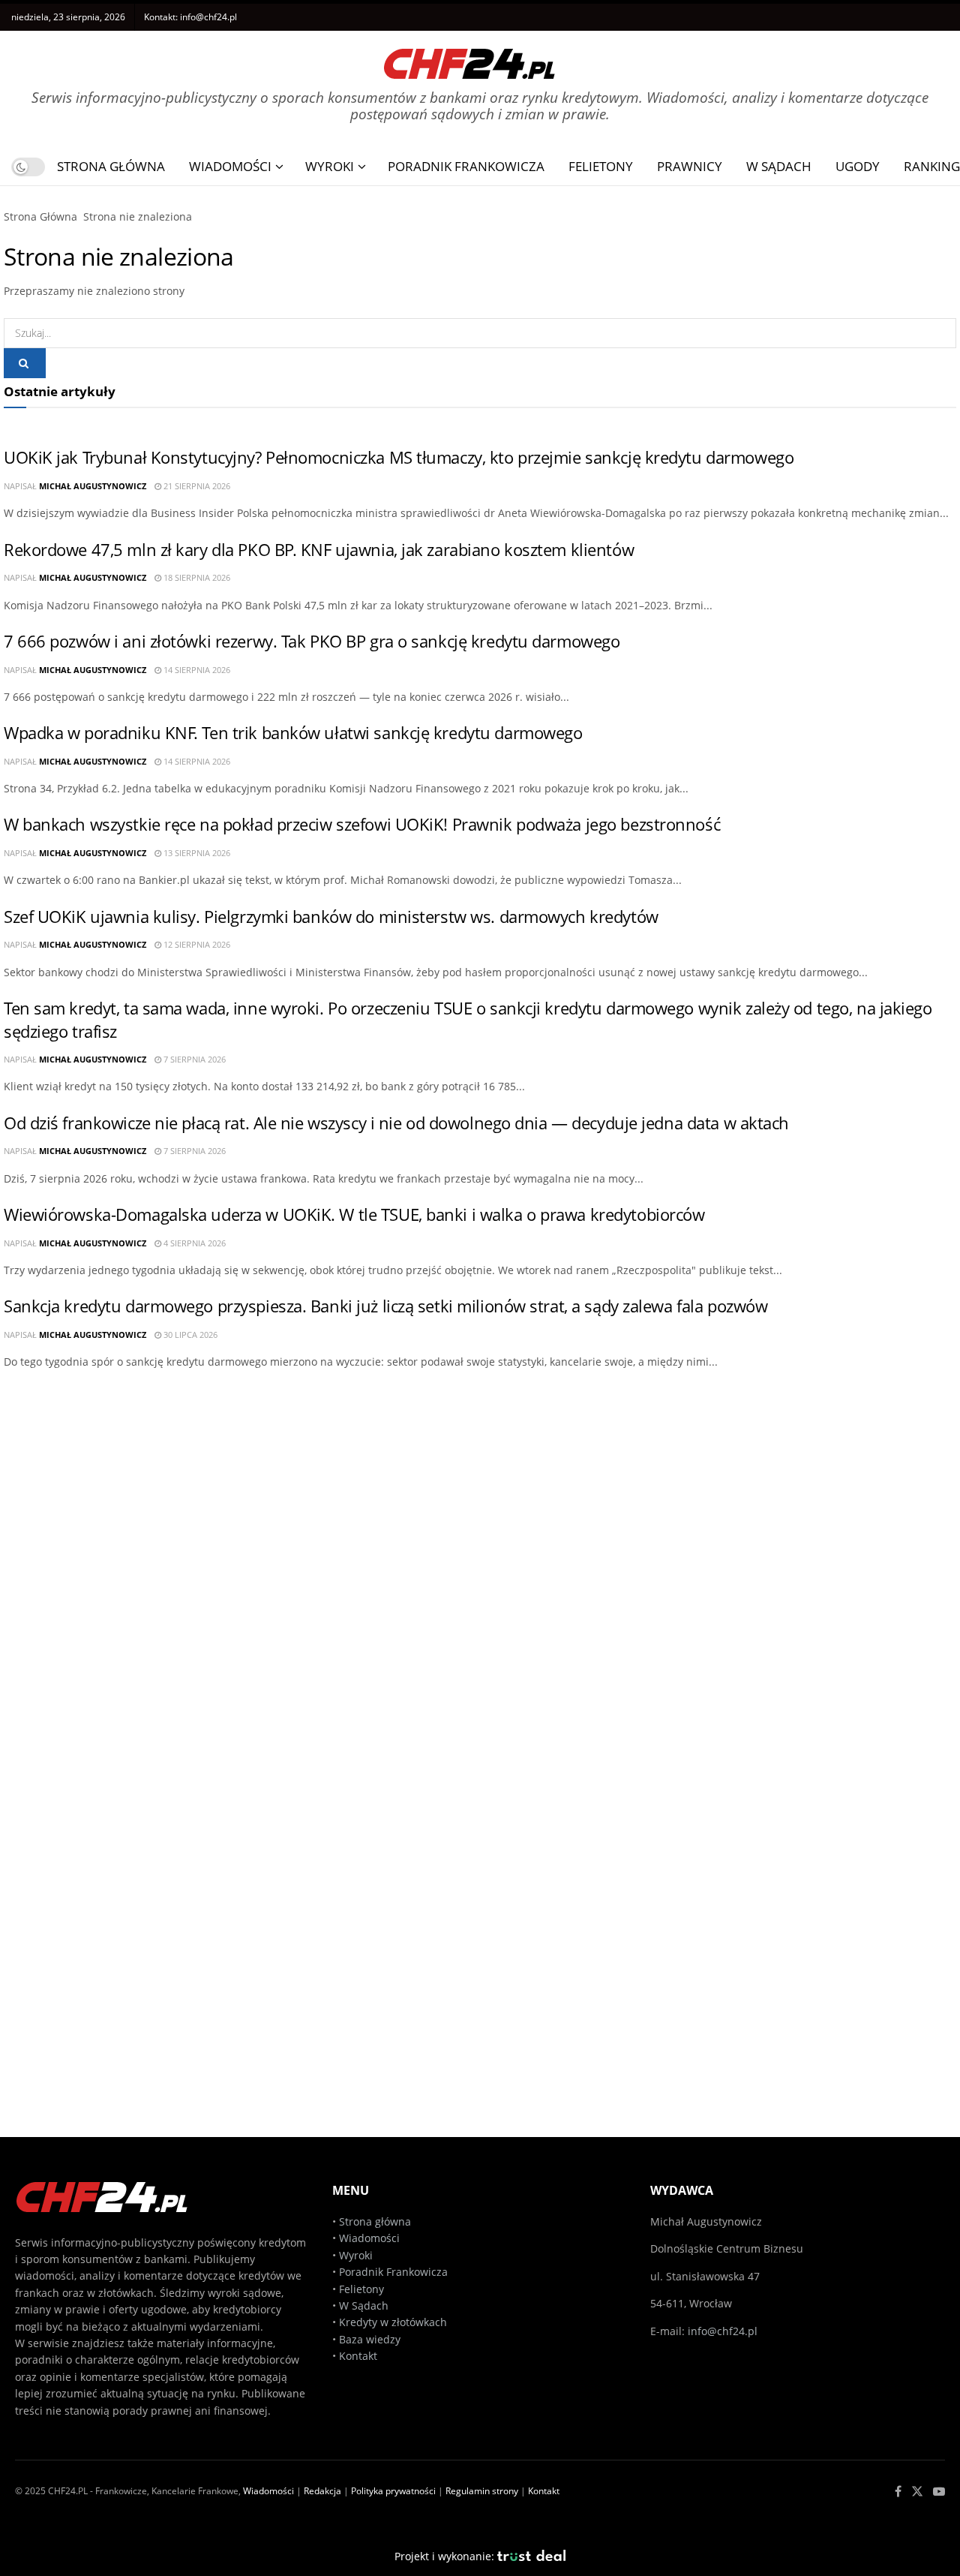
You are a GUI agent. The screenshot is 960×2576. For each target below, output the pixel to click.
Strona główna (375, 2221)
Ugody (858, 166)
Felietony (601, 166)
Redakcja (322, 2491)
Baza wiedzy (370, 2339)
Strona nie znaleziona (138, 216)
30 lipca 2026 (189, 1335)
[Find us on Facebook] (898, 2492)
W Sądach (779, 166)
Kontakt (358, 2356)
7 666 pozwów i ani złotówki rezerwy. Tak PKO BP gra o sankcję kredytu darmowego (312, 641)
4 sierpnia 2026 (193, 1243)
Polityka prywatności (393, 2491)
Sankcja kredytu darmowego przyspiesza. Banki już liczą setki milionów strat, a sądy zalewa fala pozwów (385, 1306)
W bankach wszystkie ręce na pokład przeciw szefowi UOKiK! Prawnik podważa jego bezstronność (362, 824)
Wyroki (330, 166)
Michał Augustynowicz (93, 486)
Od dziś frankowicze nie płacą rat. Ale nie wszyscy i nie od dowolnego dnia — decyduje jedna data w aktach (396, 1123)
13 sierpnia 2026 (196, 853)
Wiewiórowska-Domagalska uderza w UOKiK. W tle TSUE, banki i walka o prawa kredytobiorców (354, 1214)
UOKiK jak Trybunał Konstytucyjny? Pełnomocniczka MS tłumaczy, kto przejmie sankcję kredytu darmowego (399, 457)
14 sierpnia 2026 (196, 670)
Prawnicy (690, 166)
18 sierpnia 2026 (196, 577)
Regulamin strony (482, 2491)
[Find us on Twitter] (917, 2492)
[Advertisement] (476, 1491)
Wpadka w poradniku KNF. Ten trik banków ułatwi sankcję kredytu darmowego (293, 733)
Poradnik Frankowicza (466, 166)
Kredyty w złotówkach (393, 2322)
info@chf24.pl (208, 17)
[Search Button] (25, 363)
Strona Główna (111, 166)
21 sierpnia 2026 (196, 486)
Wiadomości (230, 166)
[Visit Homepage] (469, 58)
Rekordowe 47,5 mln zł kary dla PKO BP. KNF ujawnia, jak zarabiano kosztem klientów (319, 550)
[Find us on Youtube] (939, 2492)
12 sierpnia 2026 (196, 944)
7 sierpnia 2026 (193, 1059)
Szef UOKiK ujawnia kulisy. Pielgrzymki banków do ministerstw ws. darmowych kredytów (331, 917)
